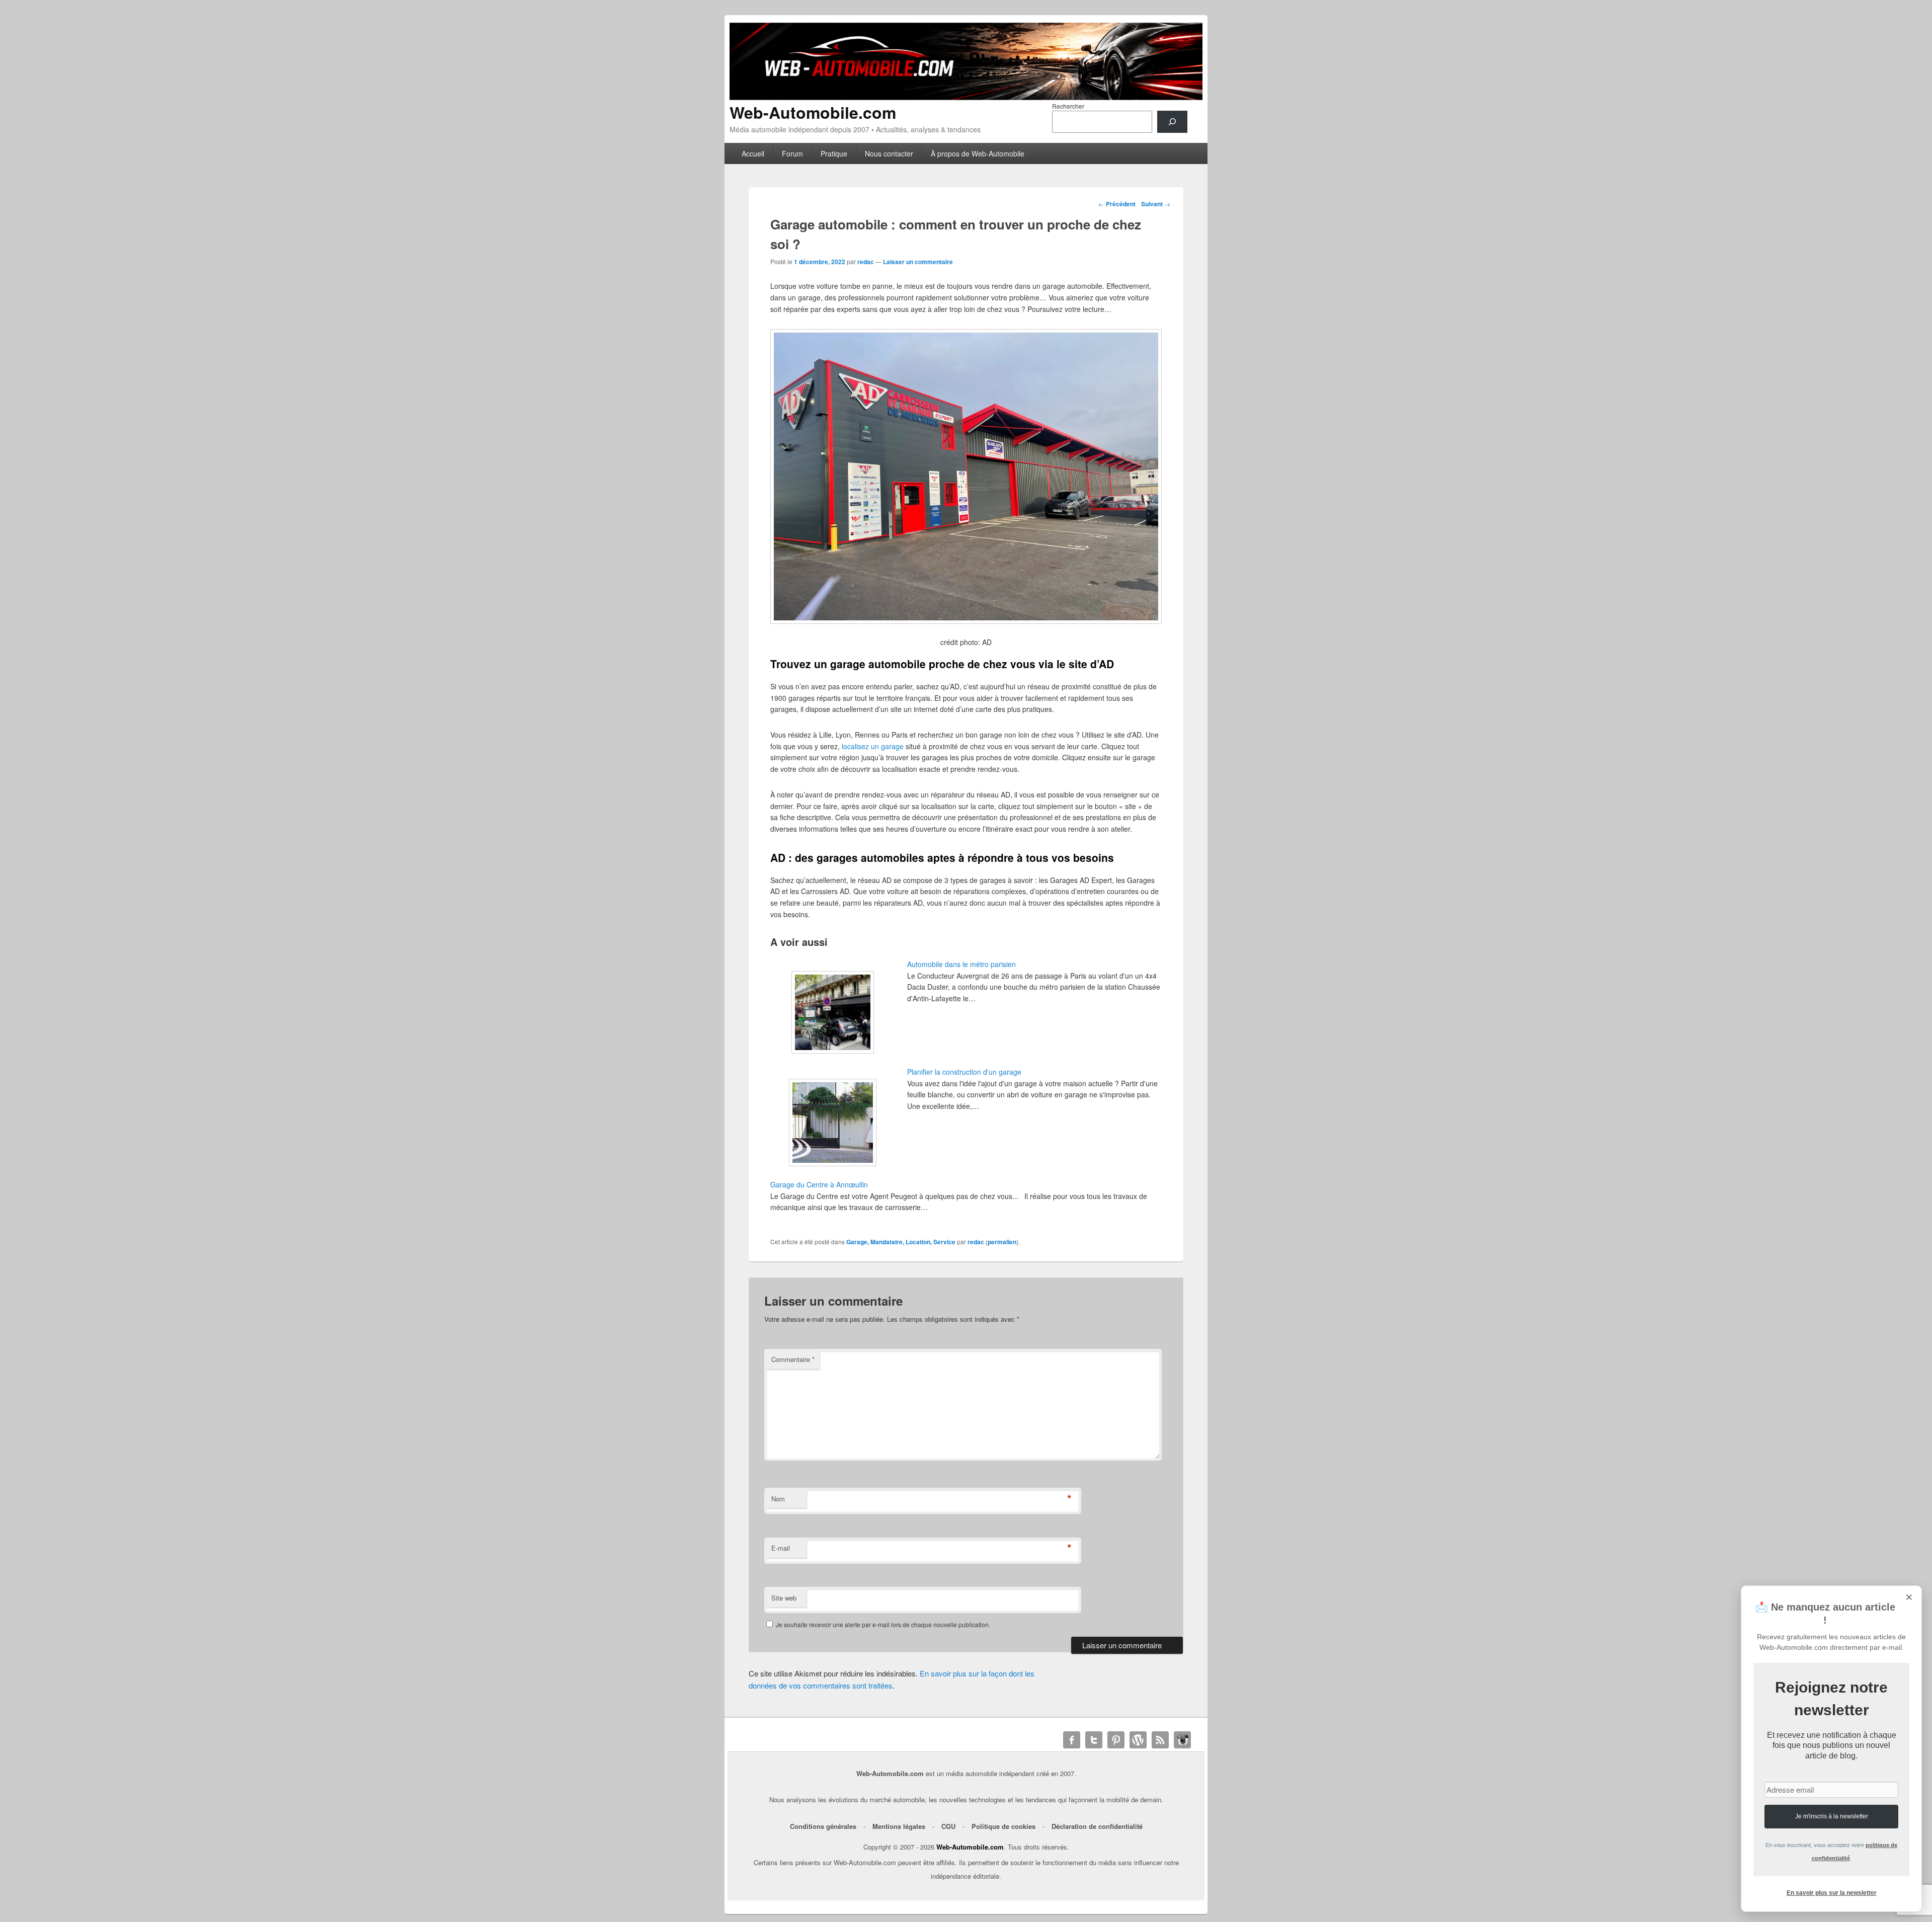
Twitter (1094, 1740)
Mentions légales (899, 1826)
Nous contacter (889, 153)
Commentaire (793, 1359)
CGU (948, 1826)
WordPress (1138, 1740)
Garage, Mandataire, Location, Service (901, 1242)
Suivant (1156, 204)
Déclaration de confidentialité (1097, 1826)
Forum (792, 153)
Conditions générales (823, 1826)
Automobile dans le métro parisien (961, 964)
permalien (1002, 1242)
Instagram (1182, 1740)
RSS (1160, 1740)
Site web (784, 1598)
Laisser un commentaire (918, 262)
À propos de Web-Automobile (978, 153)
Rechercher (1068, 106)
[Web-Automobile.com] (966, 97)
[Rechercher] (1172, 122)
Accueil (753, 153)
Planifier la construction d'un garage (964, 1072)
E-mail (781, 1548)
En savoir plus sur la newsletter (1832, 1893)
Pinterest (1116, 1740)
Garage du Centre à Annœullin (819, 1184)
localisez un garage (873, 746)
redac (866, 262)
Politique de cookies (1003, 1826)
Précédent (1117, 204)
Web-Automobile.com (813, 112)
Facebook (1072, 1740)
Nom (778, 1499)
